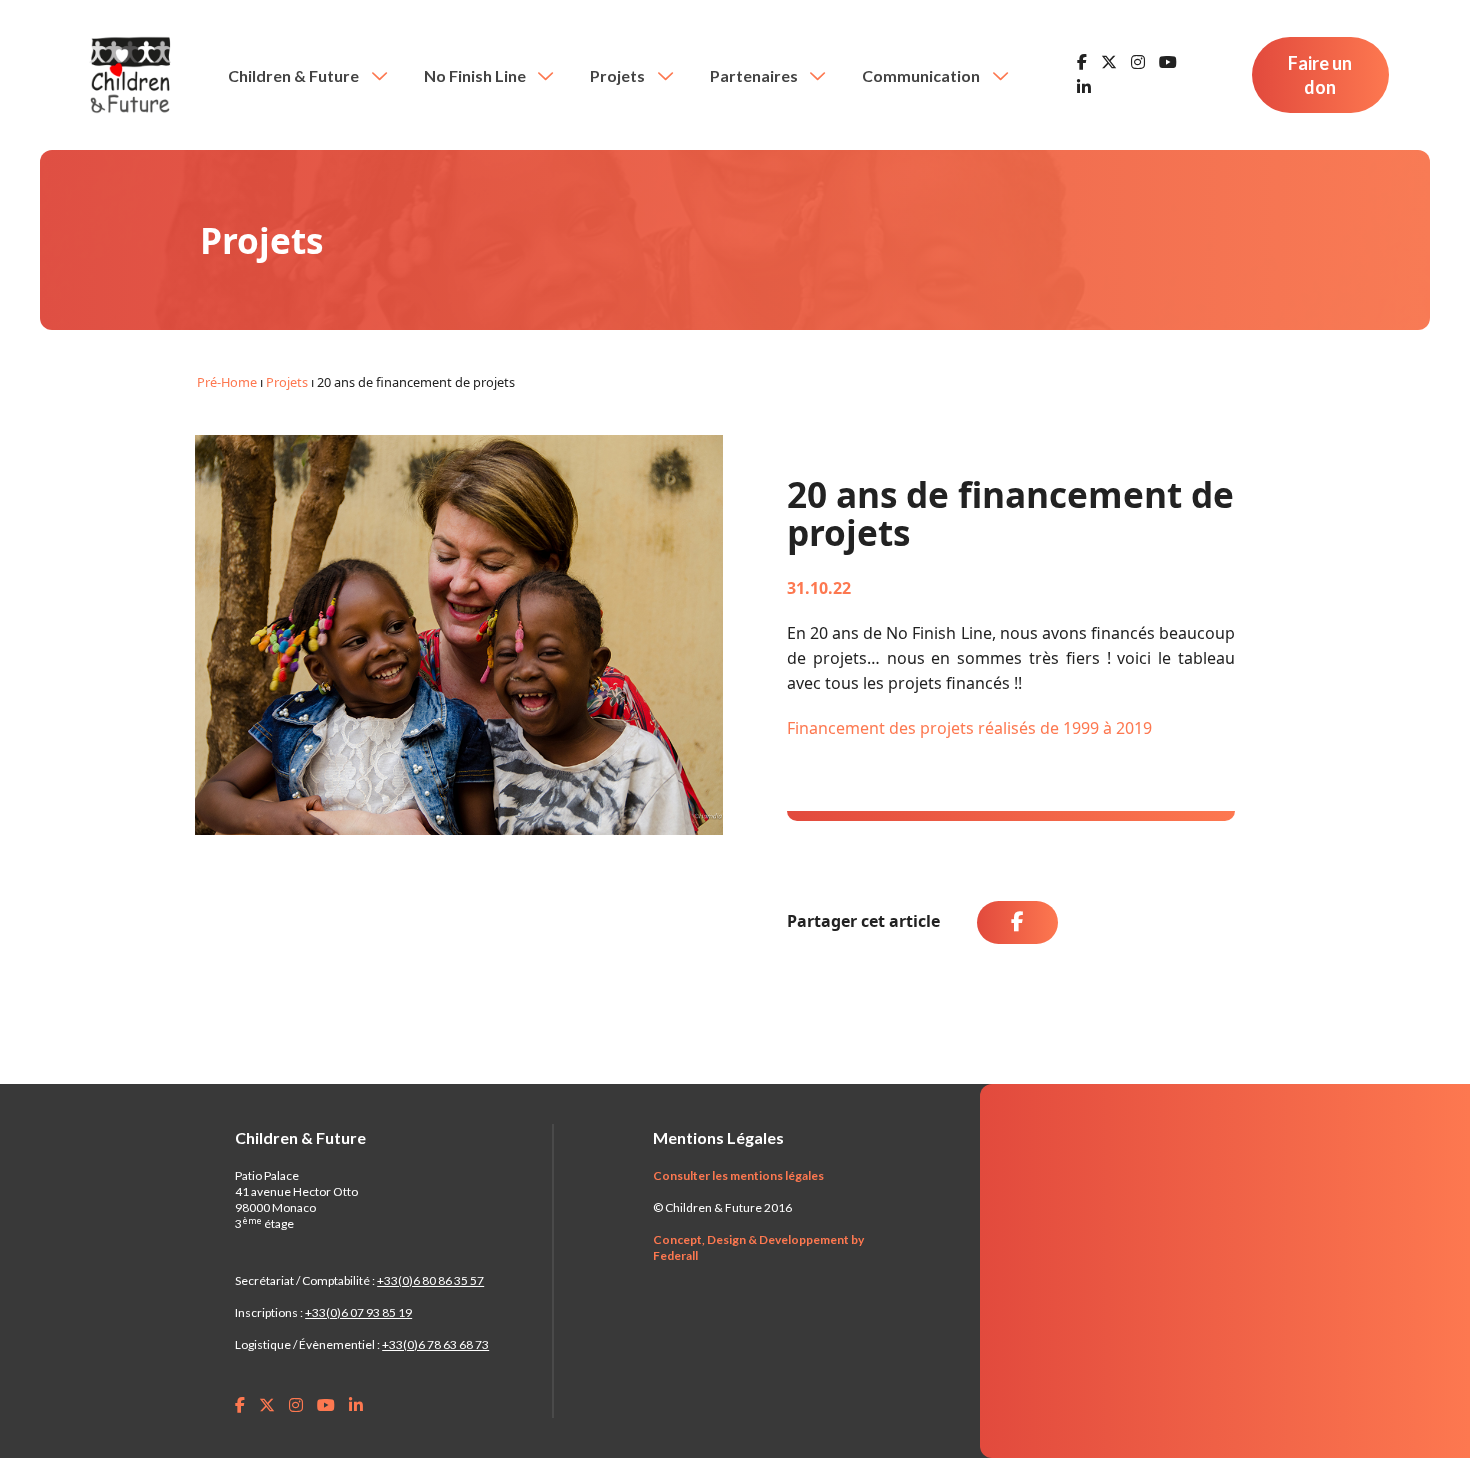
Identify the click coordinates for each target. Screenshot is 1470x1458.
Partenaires (755, 75)
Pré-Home (227, 382)
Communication (922, 75)
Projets (619, 75)
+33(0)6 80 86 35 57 (430, 1280)
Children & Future (295, 75)
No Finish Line (476, 75)
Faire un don (1320, 75)
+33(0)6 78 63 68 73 (435, 1344)
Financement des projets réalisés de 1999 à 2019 (969, 728)
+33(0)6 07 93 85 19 (358, 1312)
